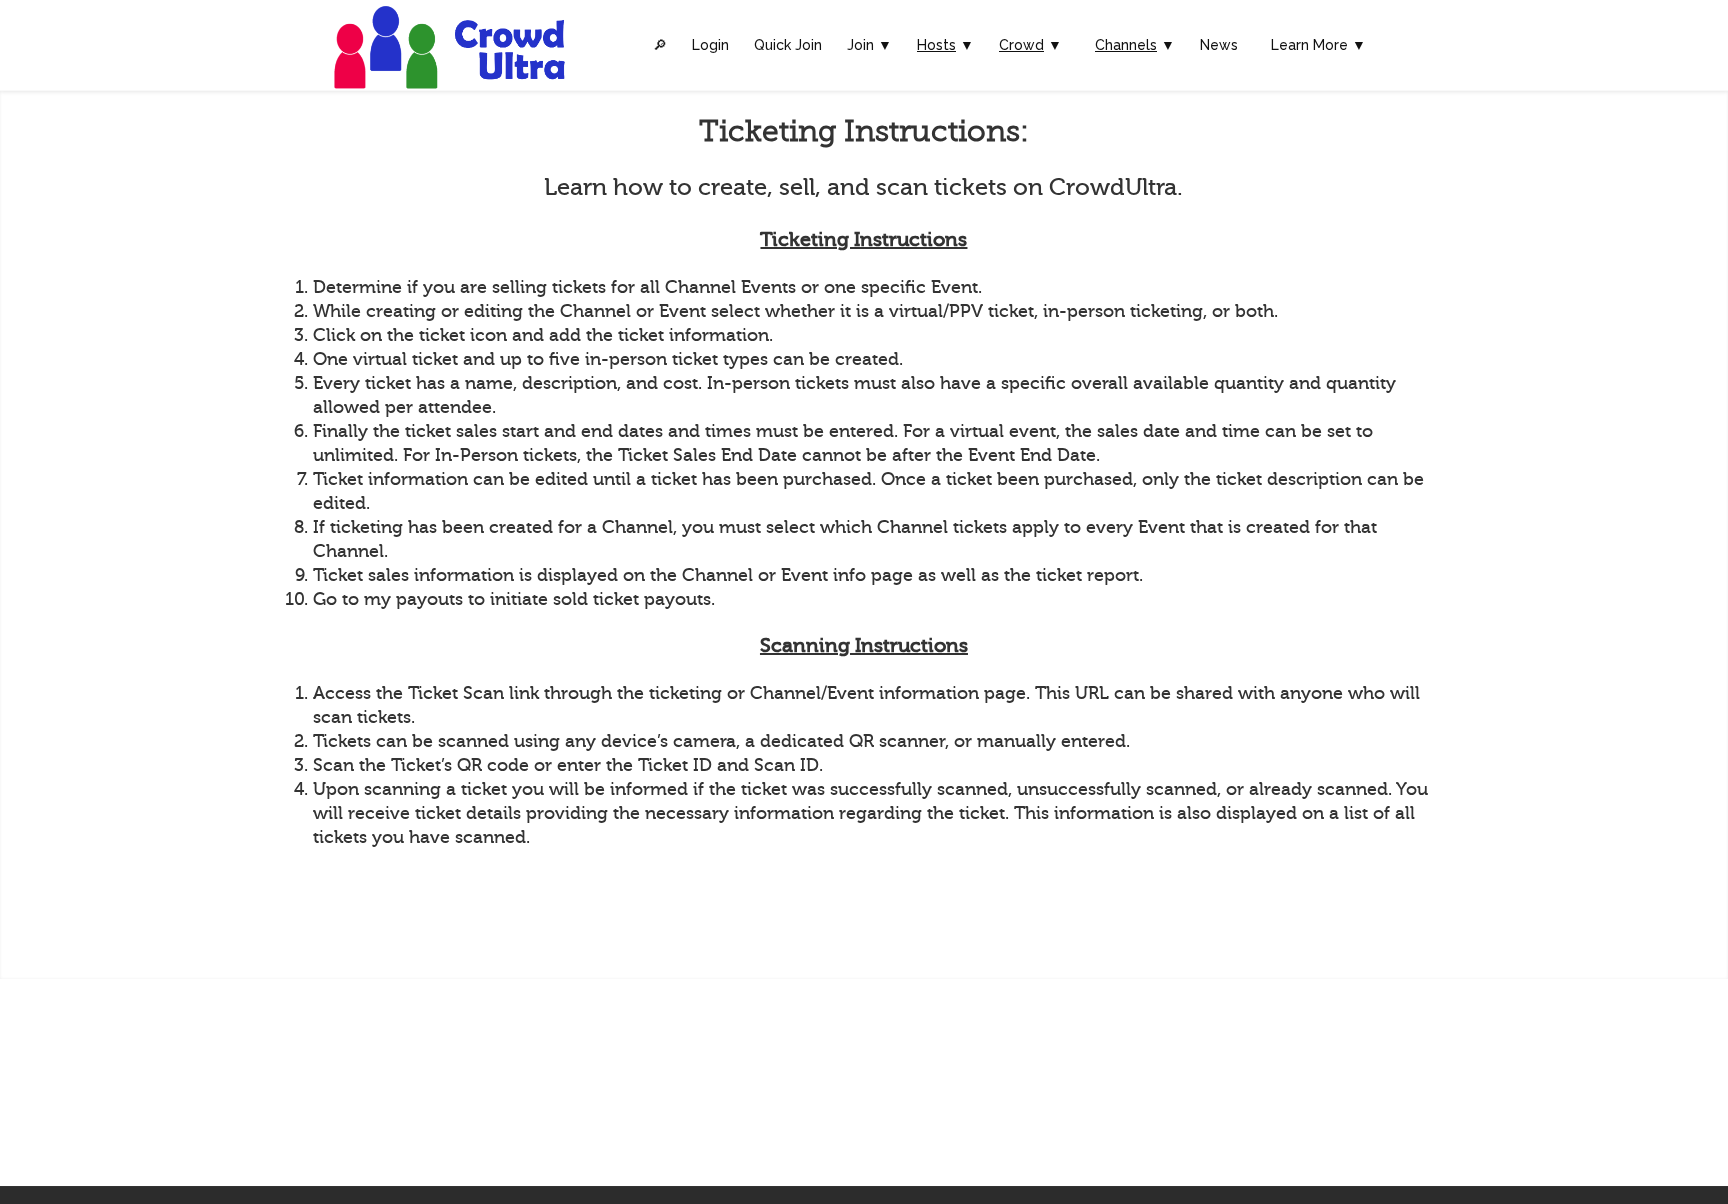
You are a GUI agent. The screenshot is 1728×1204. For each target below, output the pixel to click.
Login (710, 45)
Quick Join (788, 45)
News (1219, 45)
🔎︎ (660, 45)
